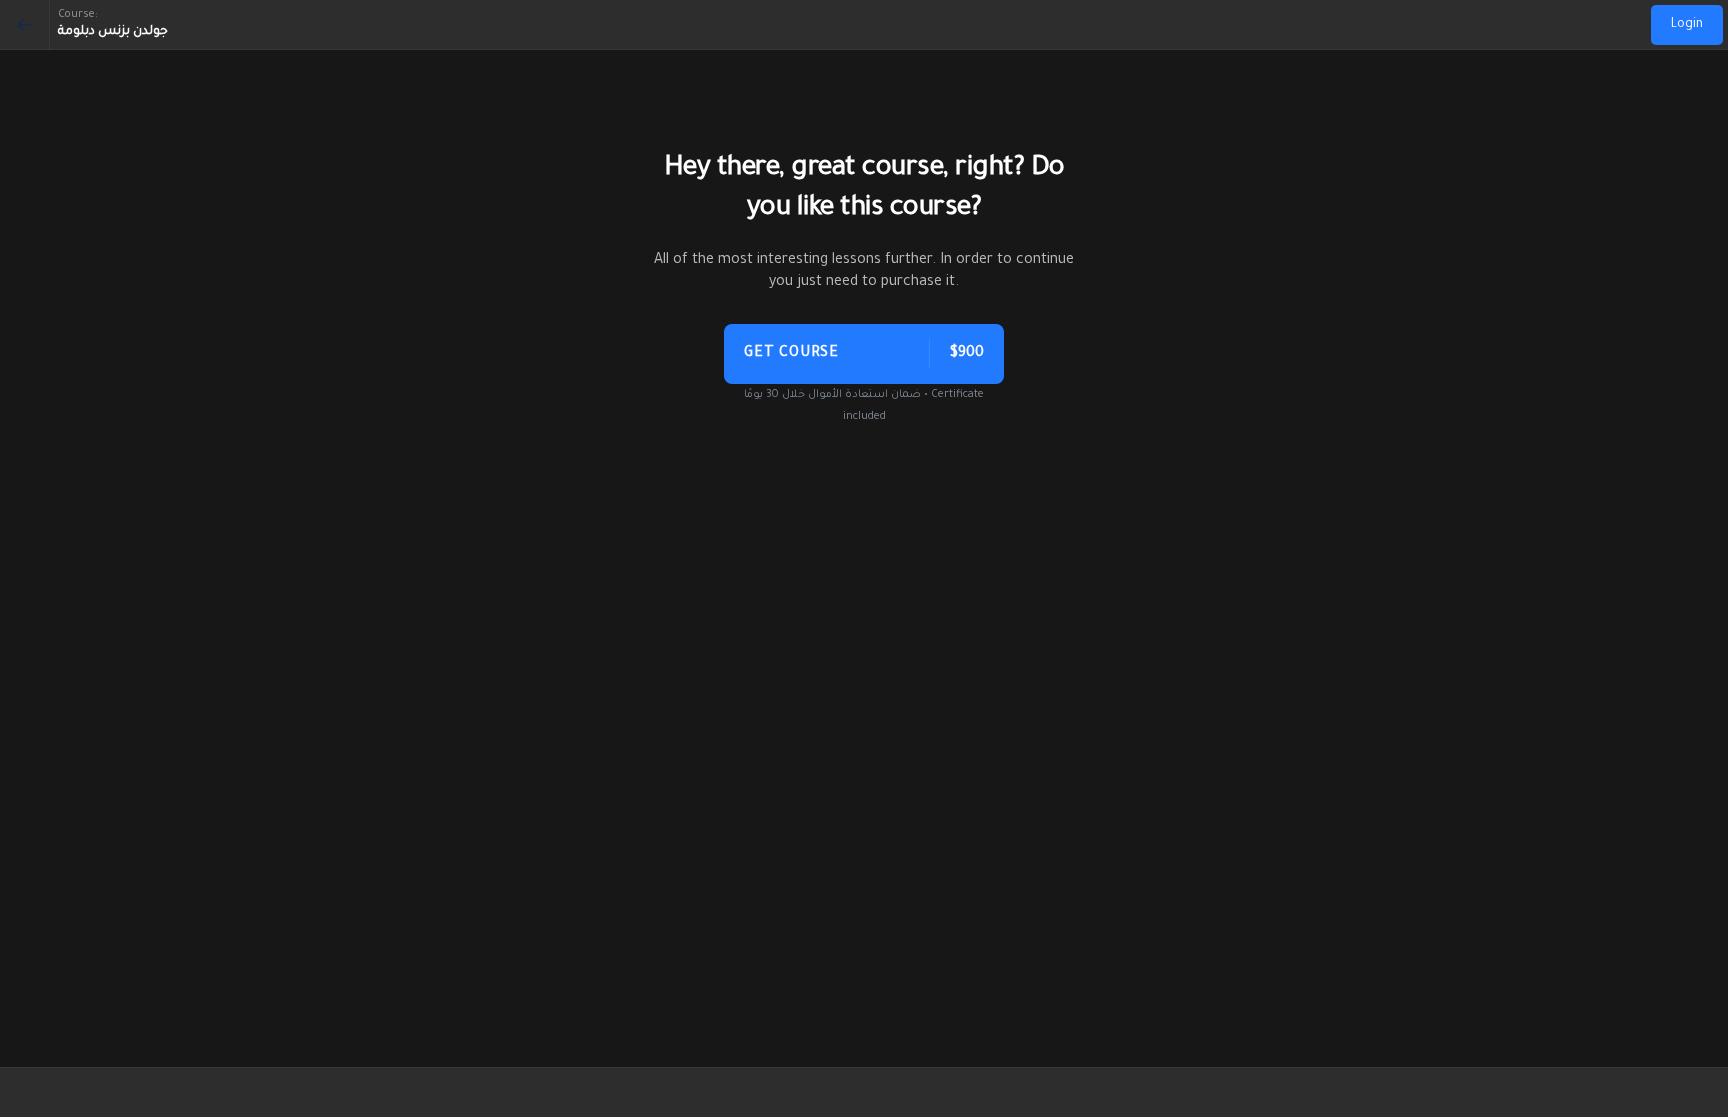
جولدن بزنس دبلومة (113, 32)
